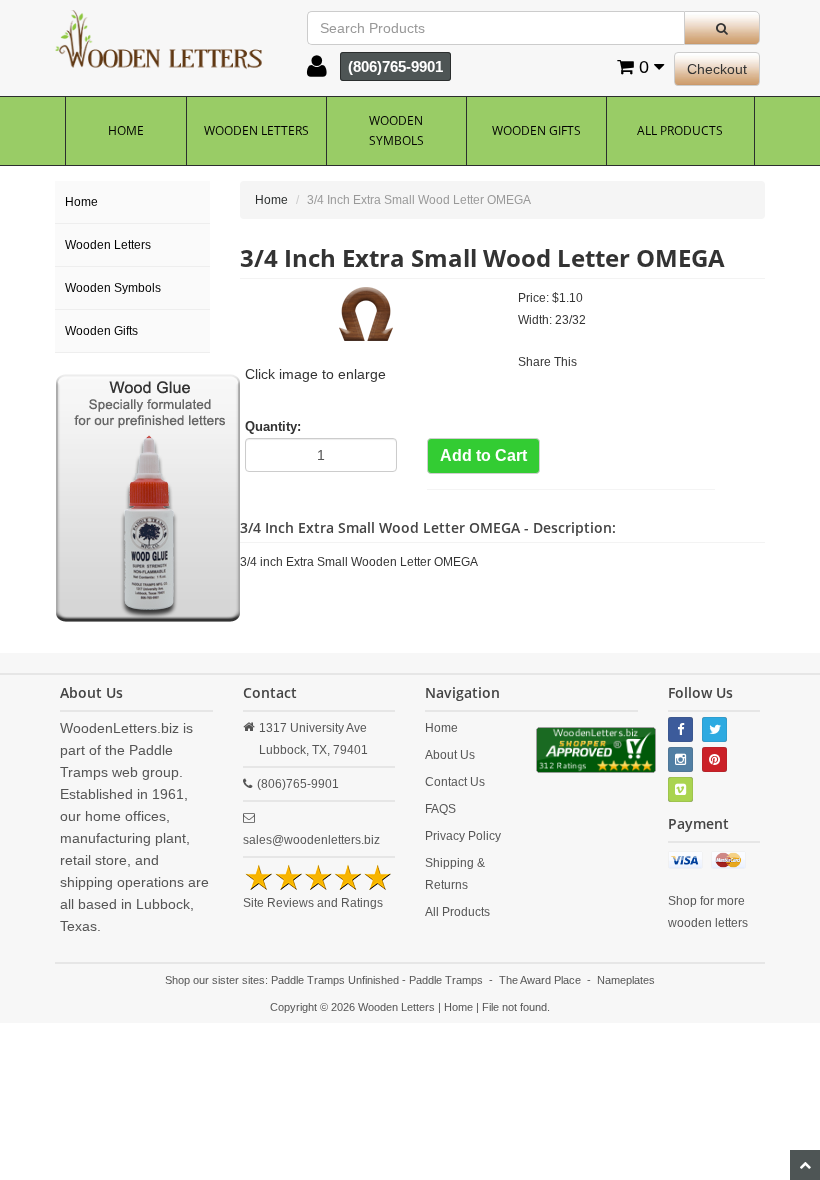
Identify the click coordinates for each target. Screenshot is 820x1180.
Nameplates (626, 980)
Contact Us (455, 782)
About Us (450, 755)
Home (126, 130)
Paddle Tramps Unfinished (335, 980)
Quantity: (273, 426)
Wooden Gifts (536, 130)
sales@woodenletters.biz (311, 840)
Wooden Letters (256, 130)
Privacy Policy (463, 836)
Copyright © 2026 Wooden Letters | (357, 1007)
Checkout (717, 69)
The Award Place (540, 980)
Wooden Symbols (396, 130)
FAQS (440, 809)
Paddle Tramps (446, 980)
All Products (680, 130)
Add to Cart (483, 455)
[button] (317, 71)
